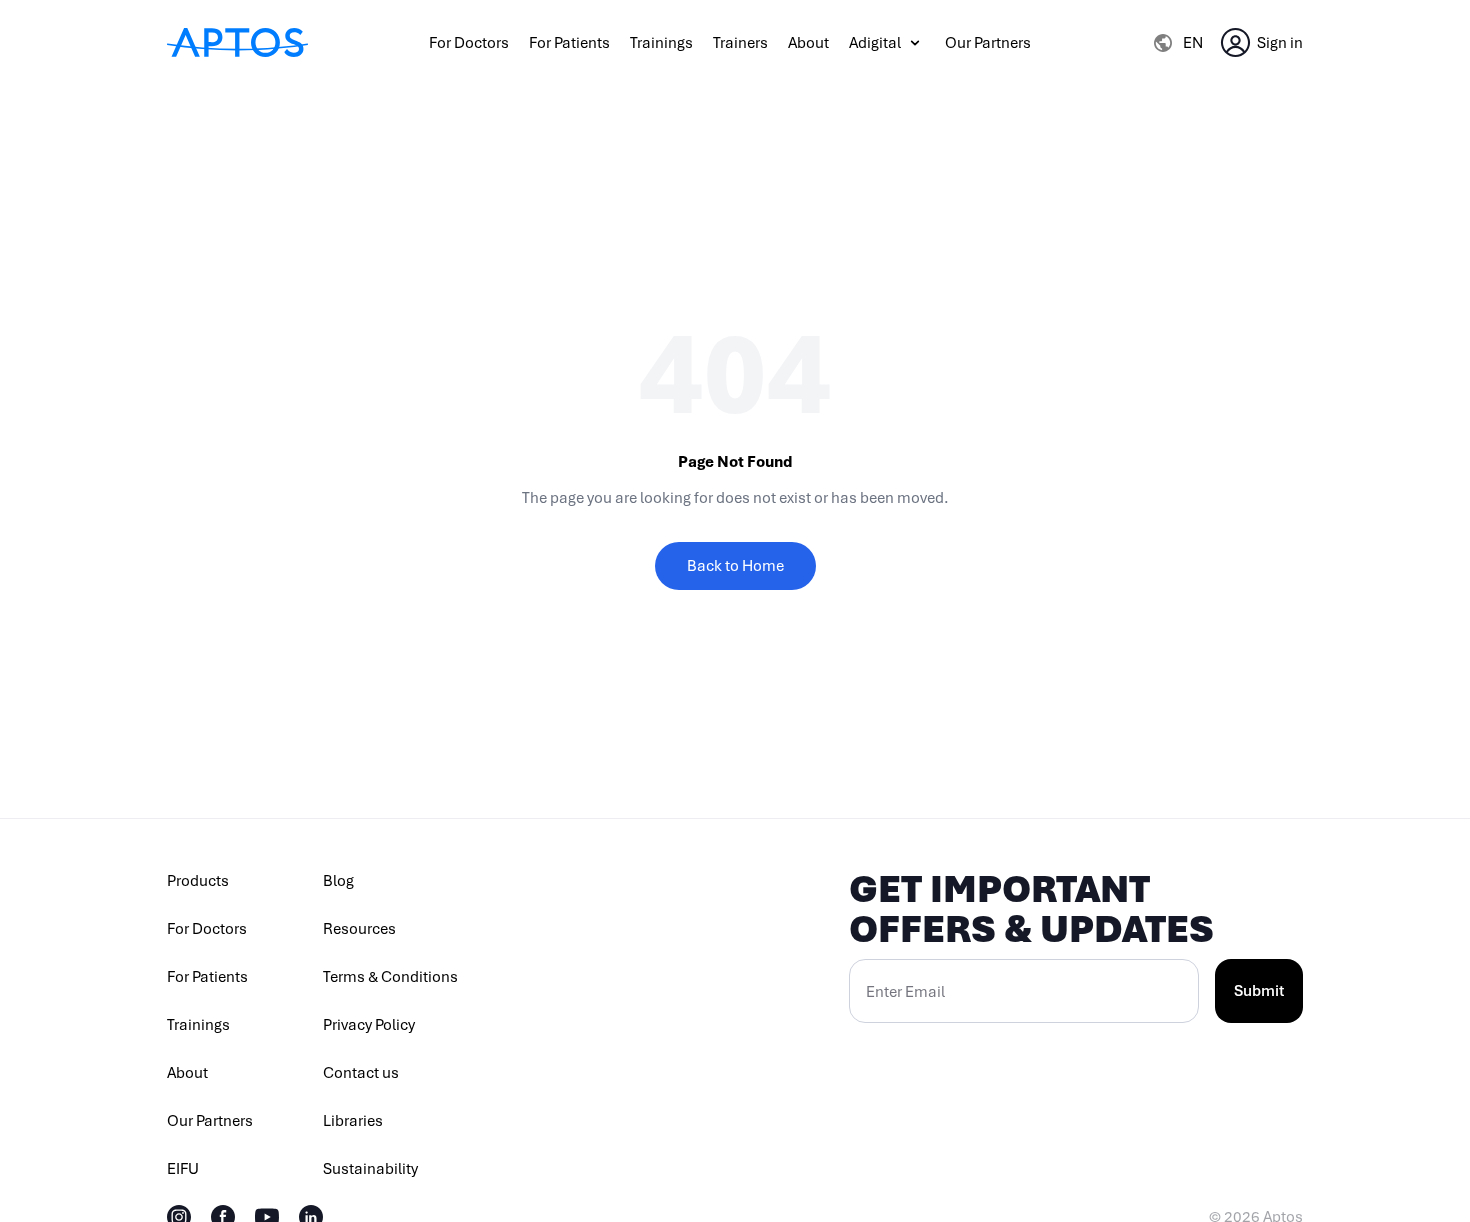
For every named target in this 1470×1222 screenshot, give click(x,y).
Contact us (361, 1073)
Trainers (740, 43)
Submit (1259, 991)
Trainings (661, 43)
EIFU (183, 1169)
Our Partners (988, 43)
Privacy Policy (369, 1025)
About (808, 43)
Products (198, 881)
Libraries (353, 1121)
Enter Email (905, 992)
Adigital (875, 43)
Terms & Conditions (390, 977)
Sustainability (370, 1169)
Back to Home (735, 566)
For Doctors (469, 43)
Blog (338, 881)
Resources (359, 929)
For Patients (569, 43)
